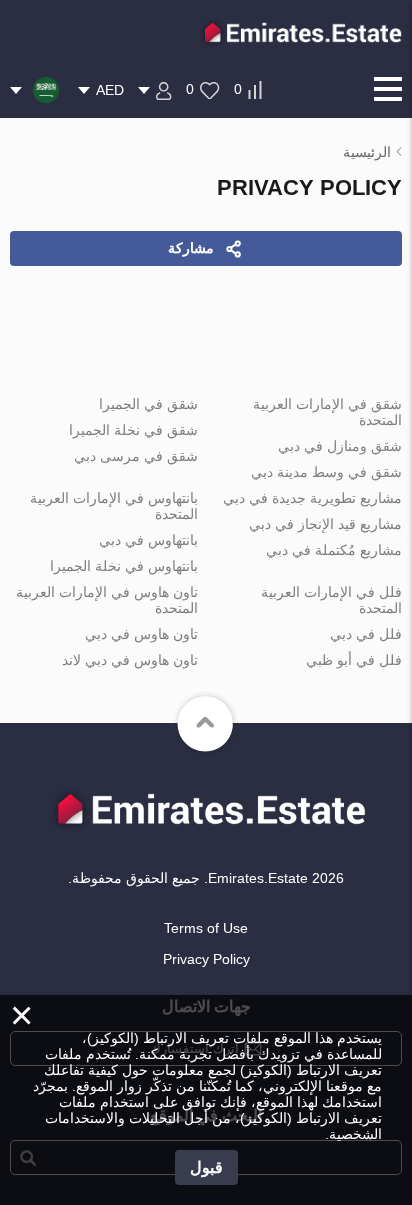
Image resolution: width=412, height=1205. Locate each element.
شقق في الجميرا (148, 404)
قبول (206, 1167)
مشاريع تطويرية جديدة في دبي (312, 498)
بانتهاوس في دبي (148, 540)
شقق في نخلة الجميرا (133, 430)
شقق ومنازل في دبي (340, 446)
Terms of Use (206, 928)
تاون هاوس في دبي (141, 634)
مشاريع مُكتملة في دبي (334, 550)
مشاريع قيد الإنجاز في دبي (325, 524)
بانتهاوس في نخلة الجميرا (124, 566)
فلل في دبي (366, 634)
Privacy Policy (206, 959)
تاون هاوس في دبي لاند (130, 660)
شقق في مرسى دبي (136, 456)
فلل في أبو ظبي (354, 660)
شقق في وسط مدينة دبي (326, 472)
